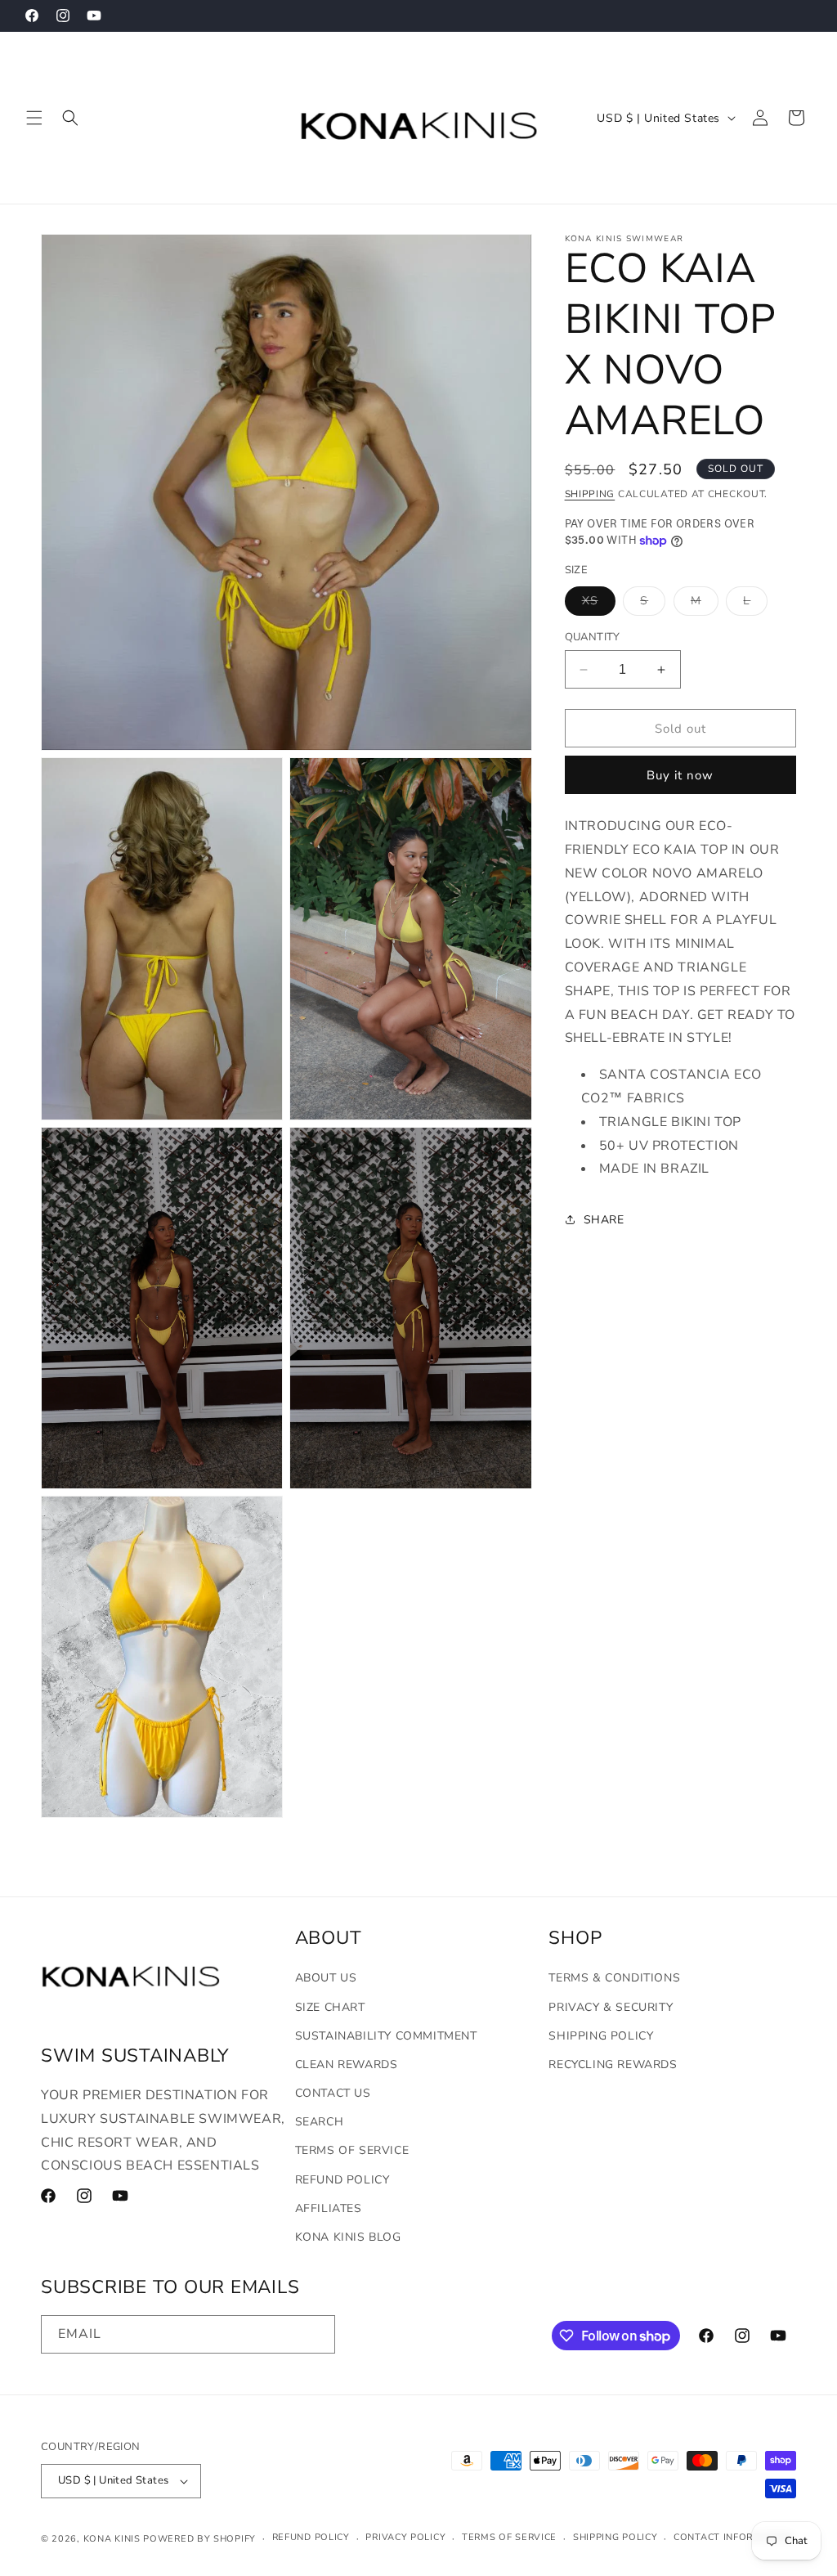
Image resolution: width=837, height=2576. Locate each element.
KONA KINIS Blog (348, 2237)
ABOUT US (326, 1978)
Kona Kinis (112, 2539)
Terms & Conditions (614, 1978)
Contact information (733, 2537)
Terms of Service (352, 2150)
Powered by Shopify (199, 2539)
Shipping (590, 494)
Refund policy (311, 2537)
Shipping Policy (601, 2036)
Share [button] (604, 1220)
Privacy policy (405, 2537)
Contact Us (333, 2093)
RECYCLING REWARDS (613, 2064)
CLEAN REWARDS (347, 2064)
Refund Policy (342, 2180)
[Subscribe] (316, 2334)
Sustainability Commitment (386, 2036)
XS (599, 604)
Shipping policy (615, 2537)
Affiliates (329, 2208)
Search (320, 2122)
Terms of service (509, 2537)
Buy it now (680, 775)
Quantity (593, 637)
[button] (34, 118)
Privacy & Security (611, 2007)
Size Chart (330, 2007)
